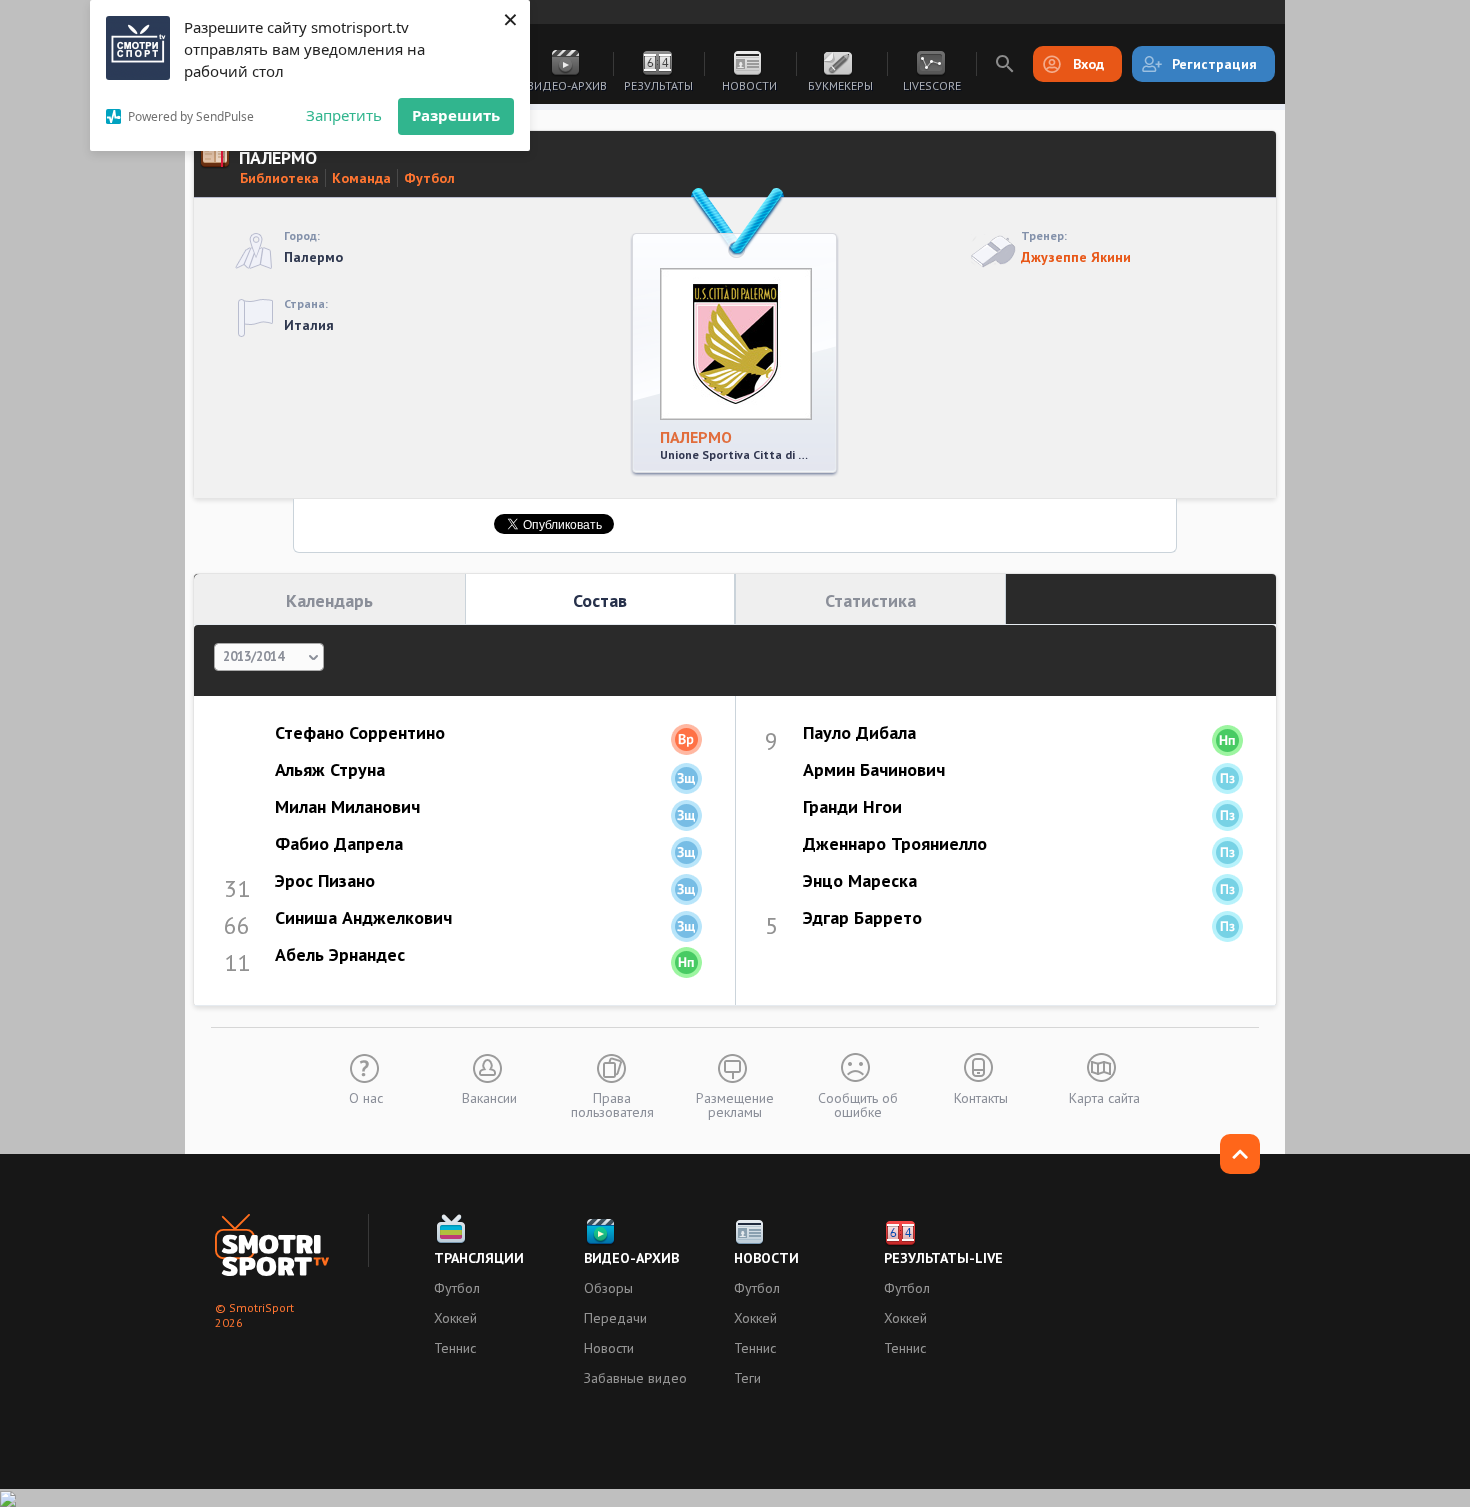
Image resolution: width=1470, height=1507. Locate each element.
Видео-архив (567, 85)
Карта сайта (1104, 1097)
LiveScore (932, 85)
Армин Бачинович (874, 769)
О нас (366, 1097)
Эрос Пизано (325, 880)
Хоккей (455, 1318)
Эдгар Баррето (862, 917)
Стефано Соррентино (360, 732)
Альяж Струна (330, 769)
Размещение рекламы (735, 1104)
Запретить (344, 115)
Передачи (615, 1318)
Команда (361, 178)
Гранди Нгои (852, 806)
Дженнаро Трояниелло (895, 843)
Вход (1088, 64)
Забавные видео (635, 1378)
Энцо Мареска (860, 880)
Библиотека (279, 178)
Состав (600, 600)
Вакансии (489, 1097)
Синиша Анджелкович (363, 917)
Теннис (455, 1348)
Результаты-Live (943, 1258)
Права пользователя (612, 1104)
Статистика (870, 600)
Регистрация (1214, 64)
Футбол (429, 178)
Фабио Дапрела (339, 843)
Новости (749, 85)
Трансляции (479, 1258)
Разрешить (456, 115)
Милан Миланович (347, 806)
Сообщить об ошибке (858, 1104)
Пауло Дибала (859, 732)
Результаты (658, 85)
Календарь (329, 600)
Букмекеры (840, 85)
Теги (747, 1378)
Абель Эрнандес (340, 954)
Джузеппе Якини (1076, 257)
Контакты (981, 1097)
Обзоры (608, 1288)
